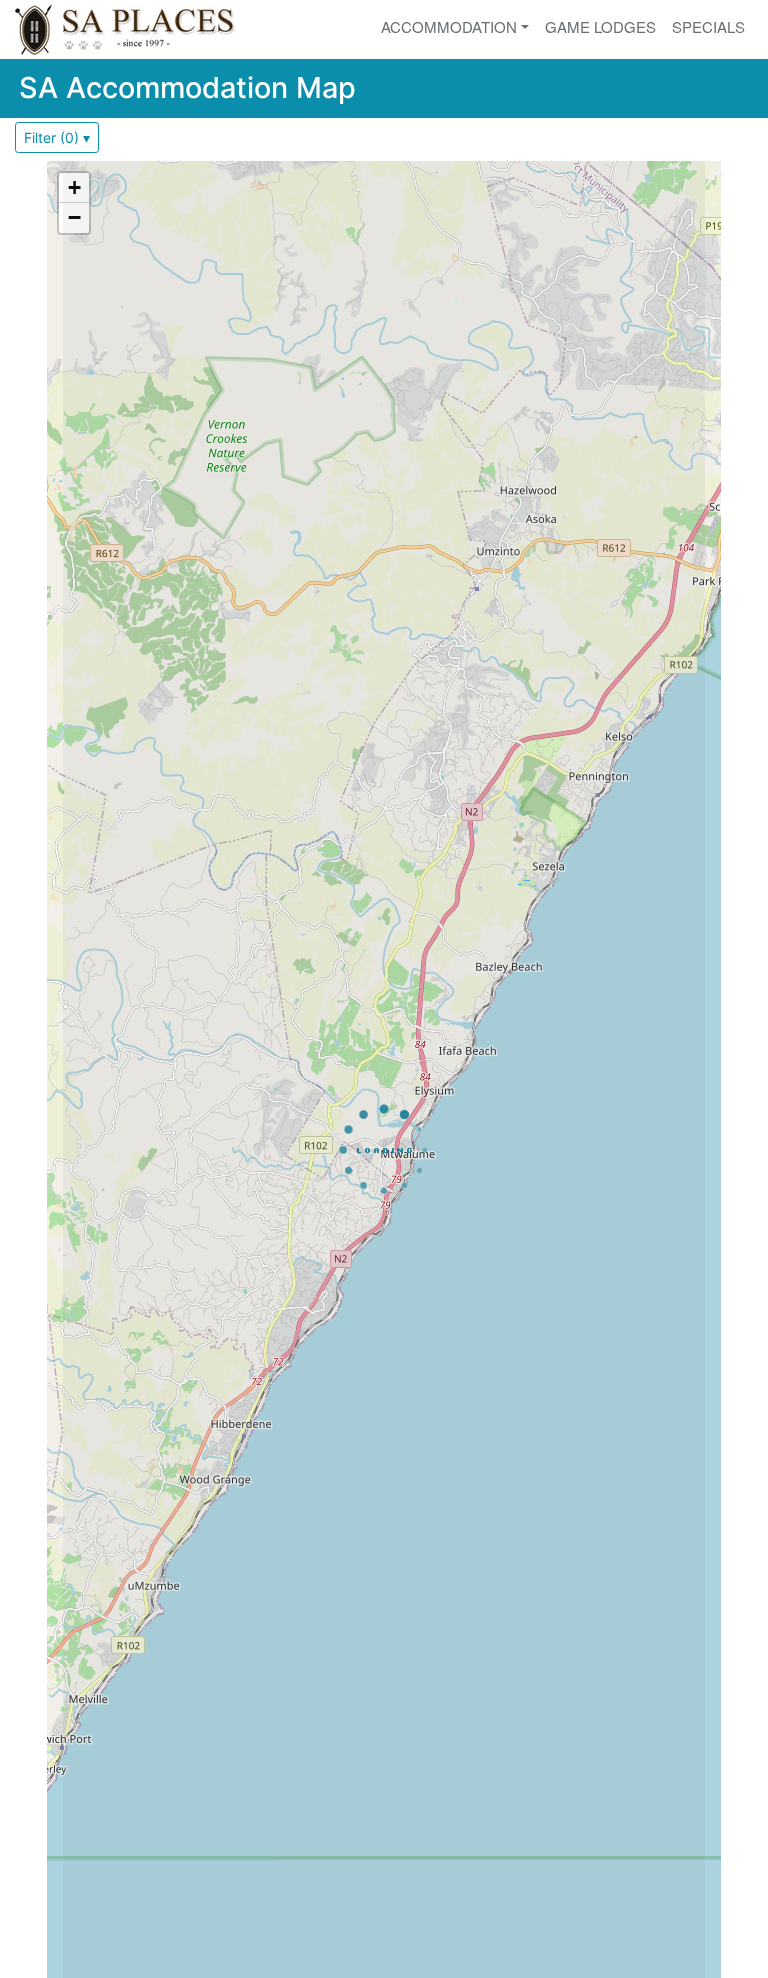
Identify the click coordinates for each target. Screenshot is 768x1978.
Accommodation (449, 26)
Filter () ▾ (57, 137)
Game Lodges (600, 26)
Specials (708, 26)
